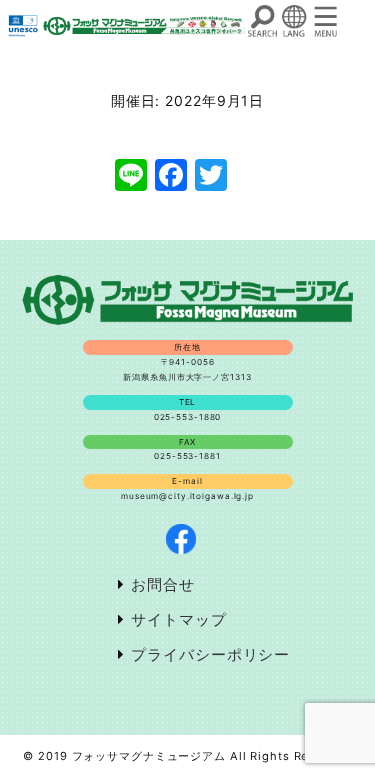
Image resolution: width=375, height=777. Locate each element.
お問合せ (163, 584)
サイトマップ (178, 619)
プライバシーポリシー (210, 654)
